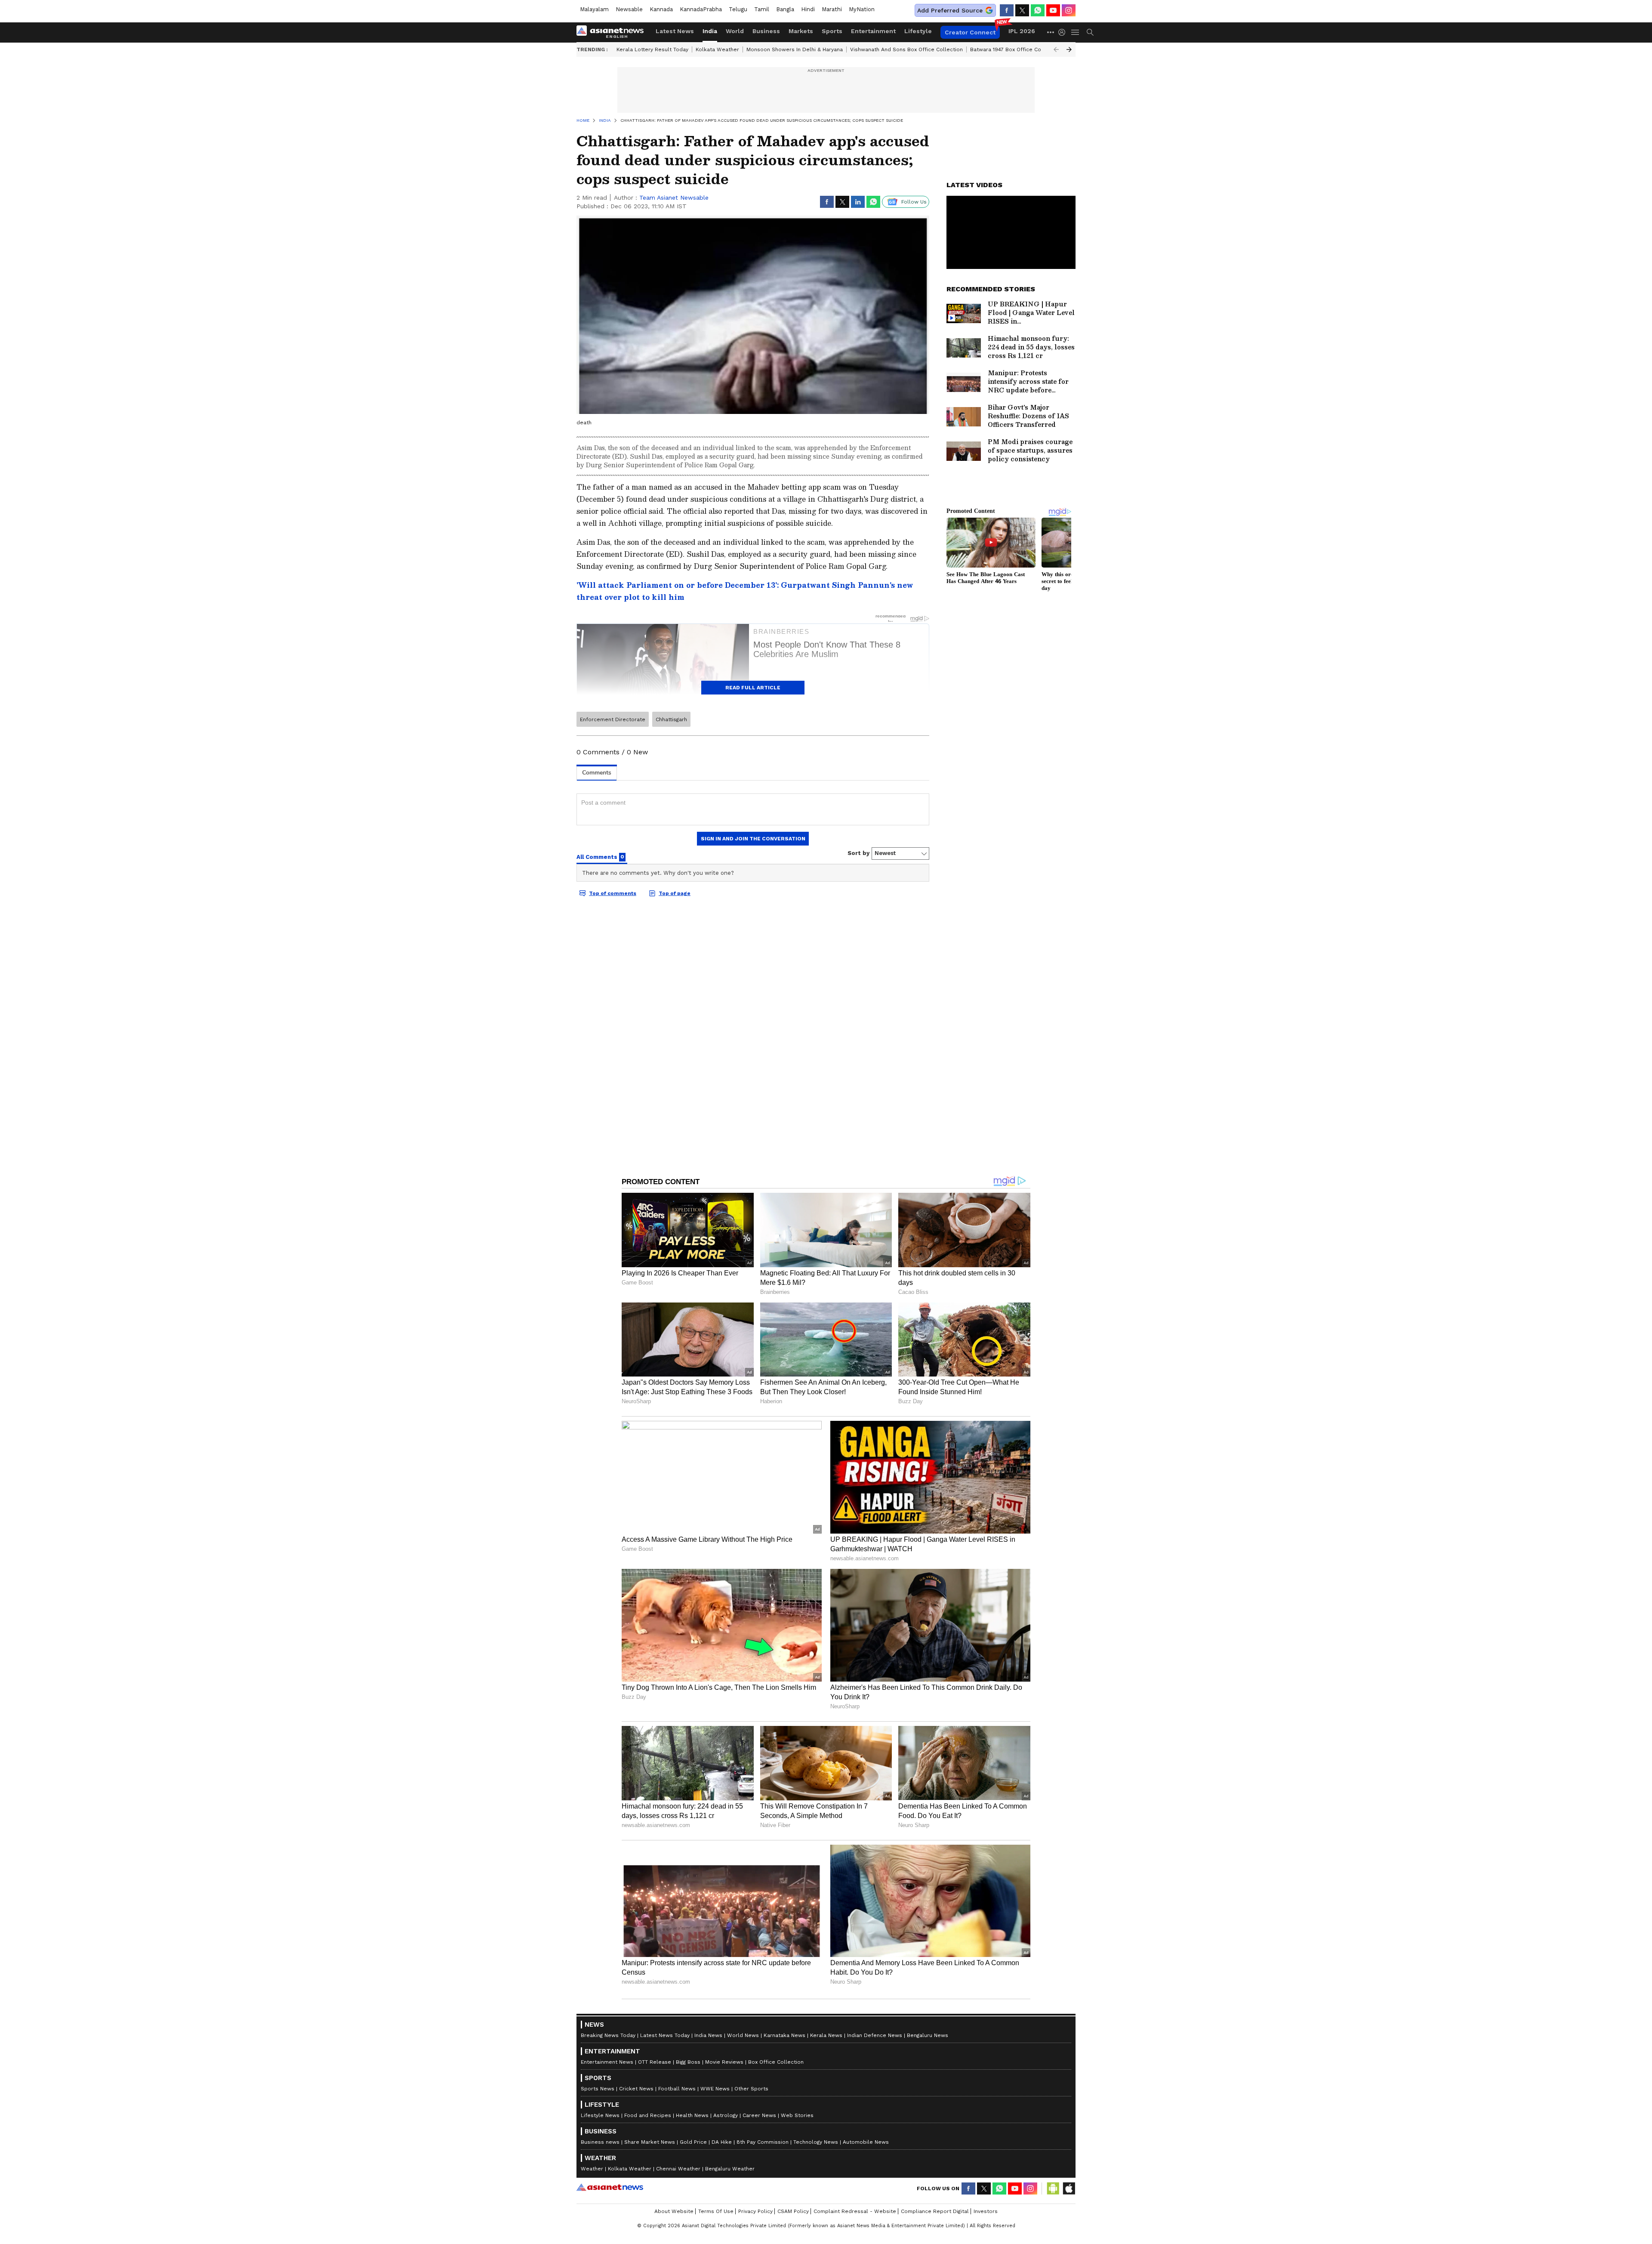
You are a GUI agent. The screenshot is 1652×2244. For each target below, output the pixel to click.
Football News (677, 2089)
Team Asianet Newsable (674, 198)
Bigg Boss (688, 2062)
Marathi (832, 9)
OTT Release (655, 2062)
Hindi (808, 9)
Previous (1056, 49)
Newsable (629, 9)
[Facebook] (1007, 10)
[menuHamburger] (1076, 32)
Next (1069, 49)
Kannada (661, 9)
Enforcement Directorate (613, 719)
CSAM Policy (793, 2211)
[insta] (1069, 10)
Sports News (598, 2089)
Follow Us (914, 202)
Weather (592, 2169)
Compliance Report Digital (935, 2211)
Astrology (726, 2115)
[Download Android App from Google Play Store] (1053, 2188)
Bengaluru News (928, 2035)
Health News (692, 2115)
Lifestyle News (600, 2115)
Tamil (762, 9)
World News (743, 2035)
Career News (759, 2115)
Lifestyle (918, 31)
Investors (986, 2211)
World (735, 31)
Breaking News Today (608, 2035)
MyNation (862, 9)
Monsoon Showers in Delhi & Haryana (795, 49)
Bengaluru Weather (730, 2169)
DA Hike (722, 2142)
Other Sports (751, 2089)
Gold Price (693, 2142)
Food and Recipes (648, 2115)
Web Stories (797, 2115)
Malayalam (594, 9)
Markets (801, 31)
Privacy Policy (755, 2211)
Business (766, 31)
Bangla (785, 9)
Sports (832, 31)
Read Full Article (753, 688)
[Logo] (613, 32)
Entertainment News (607, 2062)
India (710, 31)
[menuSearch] (1090, 32)
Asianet (610, 2187)
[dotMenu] (1051, 32)
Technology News (816, 2142)
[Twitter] (1022, 10)
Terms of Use (716, 2211)
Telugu (738, 9)
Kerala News (826, 2035)
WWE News (715, 2089)
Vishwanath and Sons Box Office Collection (906, 49)
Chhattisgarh (671, 719)
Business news (600, 2142)
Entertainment (873, 31)
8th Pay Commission (763, 2142)
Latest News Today (665, 2035)
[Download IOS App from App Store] (1069, 2188)
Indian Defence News (875, 2035)
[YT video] (1053, 10)
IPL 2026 (1022, 31)
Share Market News (650, 2142)
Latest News (675, 31)
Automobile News (866, 2142)
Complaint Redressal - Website (855, 2211)
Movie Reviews (724, 2062)
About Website (674, 2211)
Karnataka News (784, 2035)
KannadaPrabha (701, 9)
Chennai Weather (678, 2169)
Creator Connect (970, 32)
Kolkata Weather (717, 49)
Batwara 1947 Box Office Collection (1016, 49)
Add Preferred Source (950, 10)
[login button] (1064, 32)
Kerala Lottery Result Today (652, 49)
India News (708, 2035)
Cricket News (636, 2089)
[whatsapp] (1038, 10)
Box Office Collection (776, 2062)
